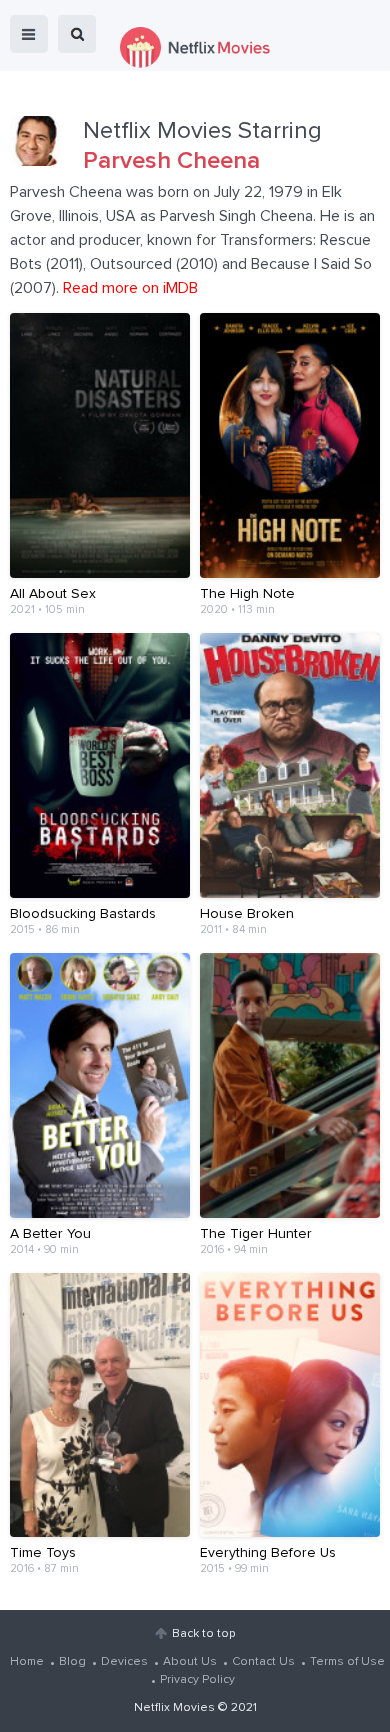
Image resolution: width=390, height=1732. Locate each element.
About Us (190, 1662)
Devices (124, 1662)
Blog (72, 1662)
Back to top (203, 1634)
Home (27, 1662)
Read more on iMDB (130, 288)
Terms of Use (347, 1662)
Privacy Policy (197, 1680)
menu (29, 34)
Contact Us (263, 1662)
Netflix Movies (174, 1708)
